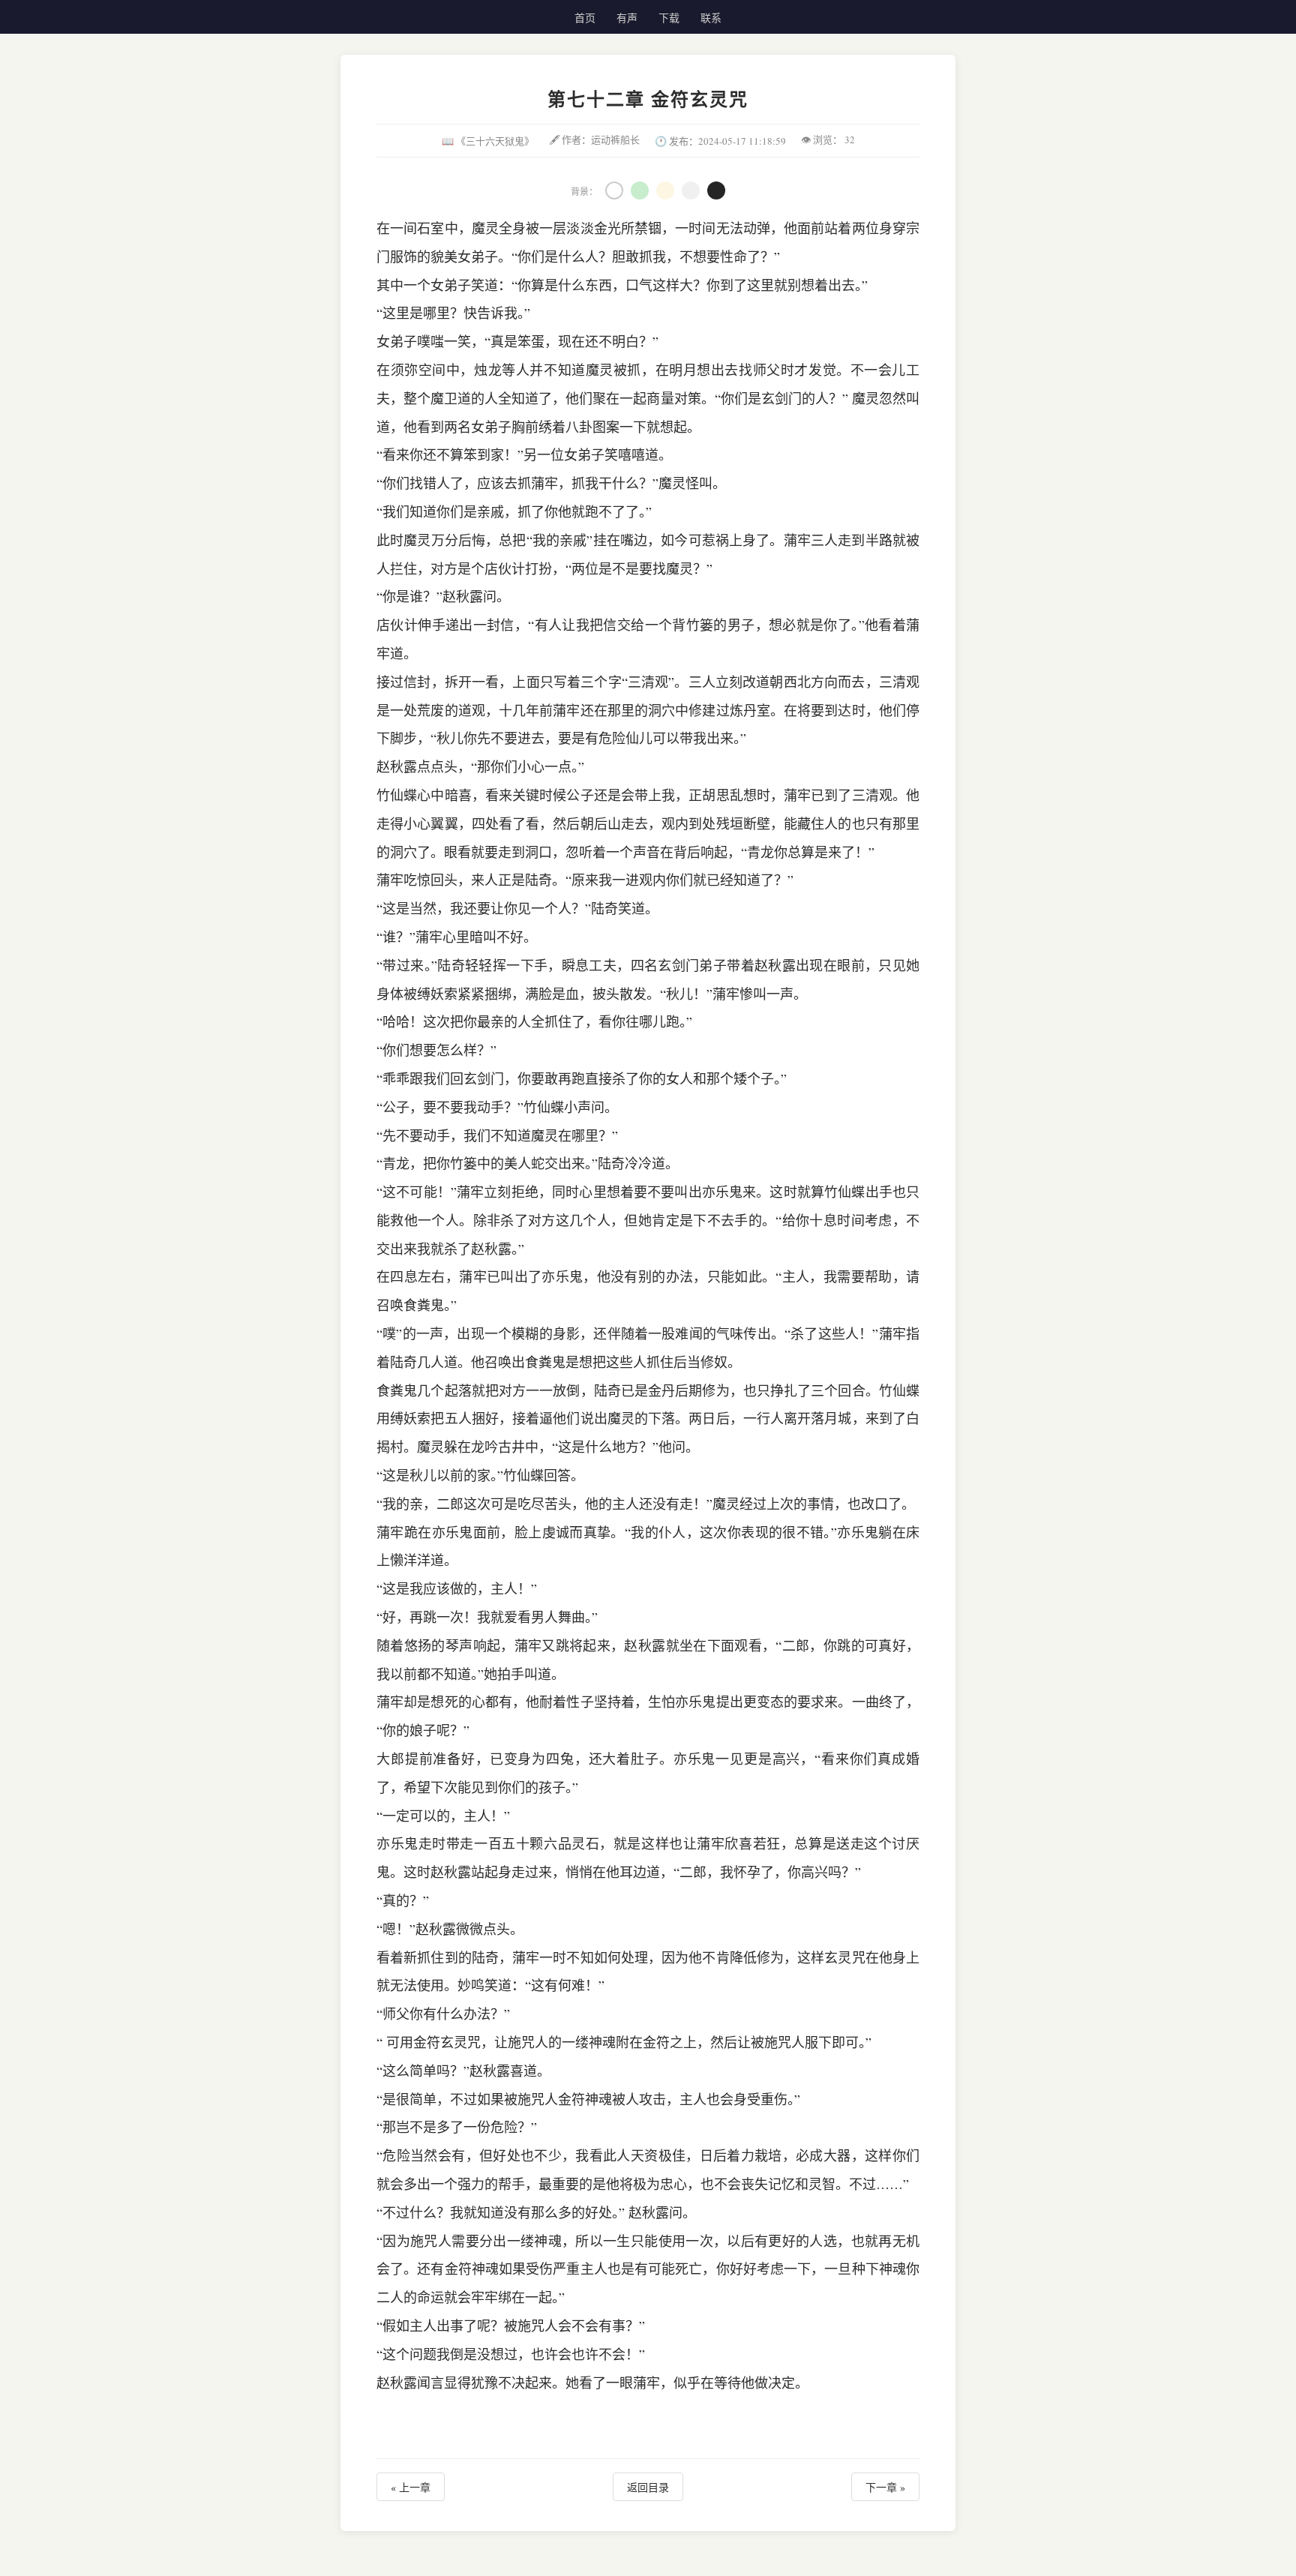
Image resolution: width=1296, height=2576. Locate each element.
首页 (585, 18)
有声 (627, 18)
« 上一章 (411, 2487)
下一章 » (885, 2487)
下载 (669, 18)
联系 (711, 18)
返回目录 (648, 2487)
